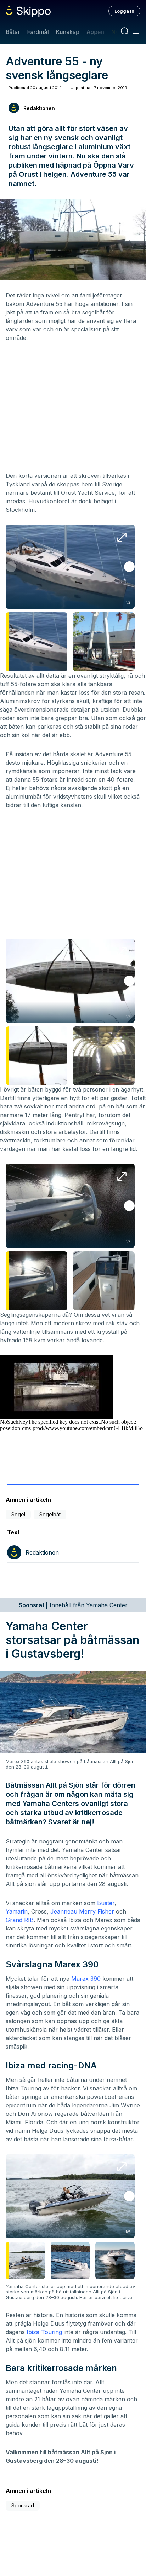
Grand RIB (20, 1920)
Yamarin (17, 1911)
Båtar (13, 32)
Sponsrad (23, 2505)
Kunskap (68, 32)
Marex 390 (86, 1979)
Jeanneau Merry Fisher (82, 1911)
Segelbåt (50, 1514)
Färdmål (38, 32)
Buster (106, 1903)
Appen (95, 32)
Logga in (124, 11)
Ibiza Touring (44, 2332)
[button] (129, 567)
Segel (18, 1514)
